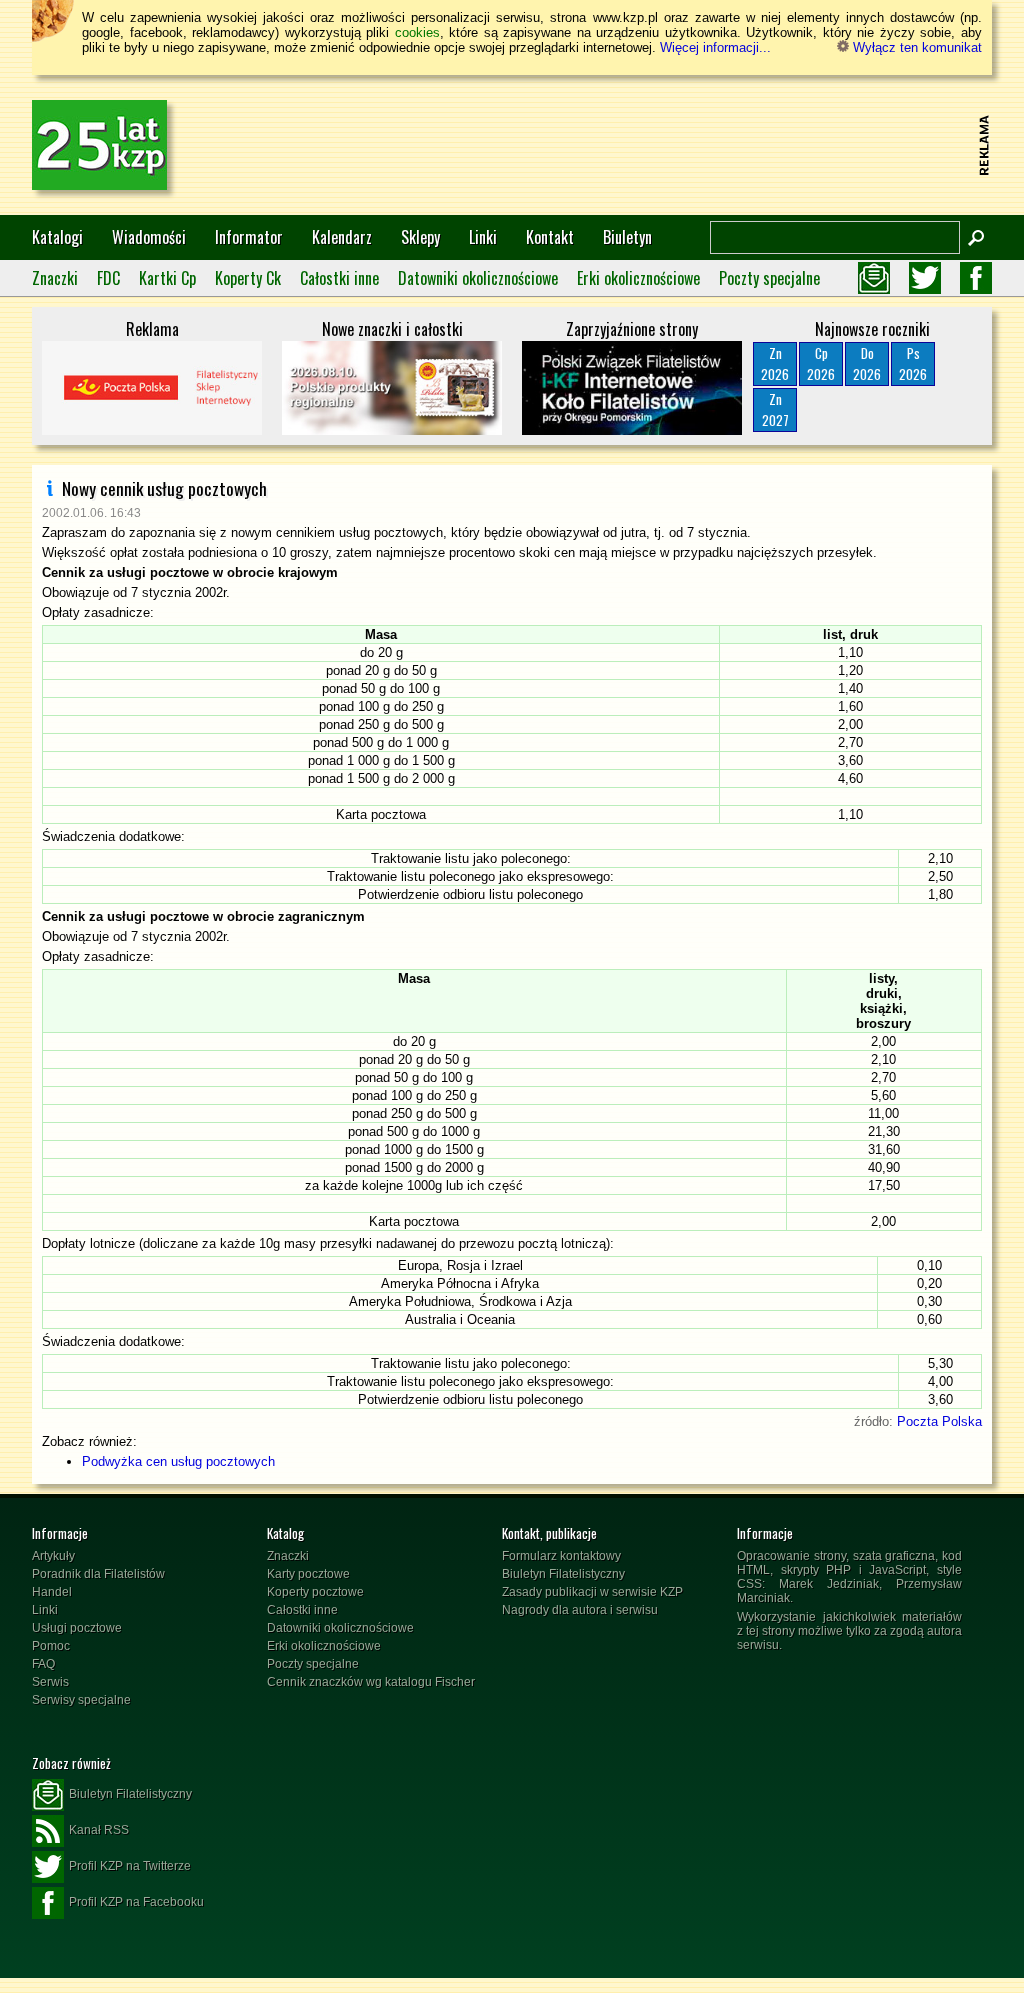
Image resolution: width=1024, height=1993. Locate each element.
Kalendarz (342, 237)
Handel (52, 1592)
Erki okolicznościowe (638, 278)
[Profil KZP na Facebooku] (976, 278)
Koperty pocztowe (315, 1592)
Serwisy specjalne (81, 1700)
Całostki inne (339, 278)
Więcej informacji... (715, 47)
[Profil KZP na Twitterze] (925, 278)
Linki (483, 237)
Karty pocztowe (308, 1574)
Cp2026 (821, 363)
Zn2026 (775, 363)
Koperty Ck (248, 278)
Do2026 (867, 363)
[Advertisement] (608, 145)
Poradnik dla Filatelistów (98, 1574)
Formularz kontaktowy (561, 1556)
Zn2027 (775, 409)
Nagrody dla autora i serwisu (580, 1610)
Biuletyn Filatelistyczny (563, 1574)
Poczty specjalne (769, 278)
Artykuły (53, 1556)
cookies (417, 32)
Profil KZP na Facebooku (136, 1902)
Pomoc (51, 1646)
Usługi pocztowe (77, 1628)
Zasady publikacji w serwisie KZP (592, 1592)
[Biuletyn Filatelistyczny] (874, 278)
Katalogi (57, 237)
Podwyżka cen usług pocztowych (178, 1461)
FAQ (43, 1664)
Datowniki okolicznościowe (478, 278)
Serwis (50, 1682)
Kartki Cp (167, 278)
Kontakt (550, 237)
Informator (249, 237)
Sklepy (420, 237)
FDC (108, 278)
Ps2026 (913, 363)
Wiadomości (149, 237)
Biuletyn (627, 237)
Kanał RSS (99, 1830)
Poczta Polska (939, 1421)
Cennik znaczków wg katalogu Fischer (371, 1682)
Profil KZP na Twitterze (130, 1866)
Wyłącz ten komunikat (915, 47)
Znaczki (55, 278)
